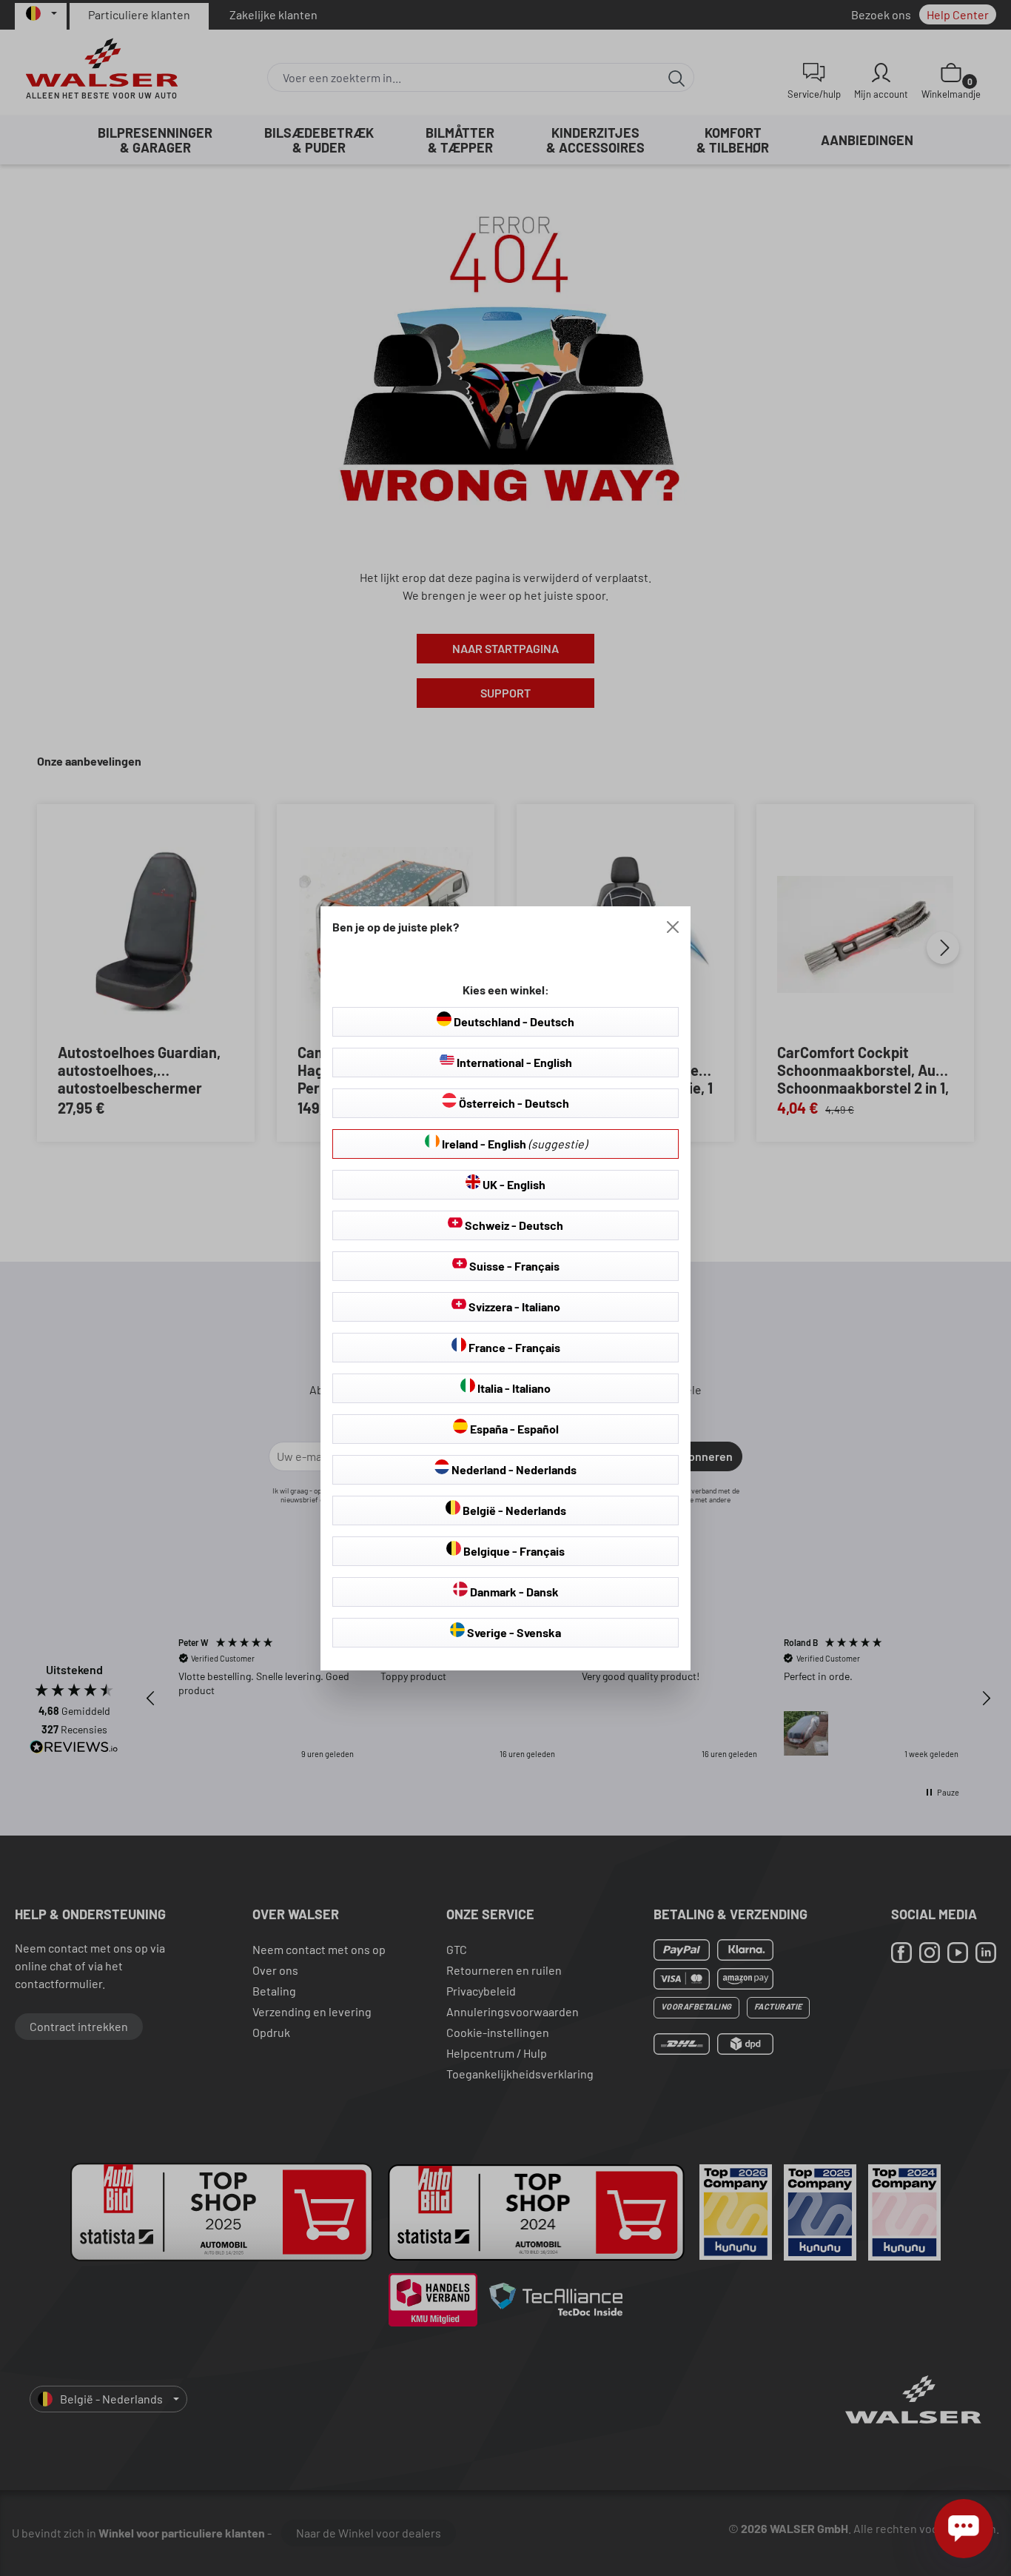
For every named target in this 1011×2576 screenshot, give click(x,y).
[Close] (673, 927)
